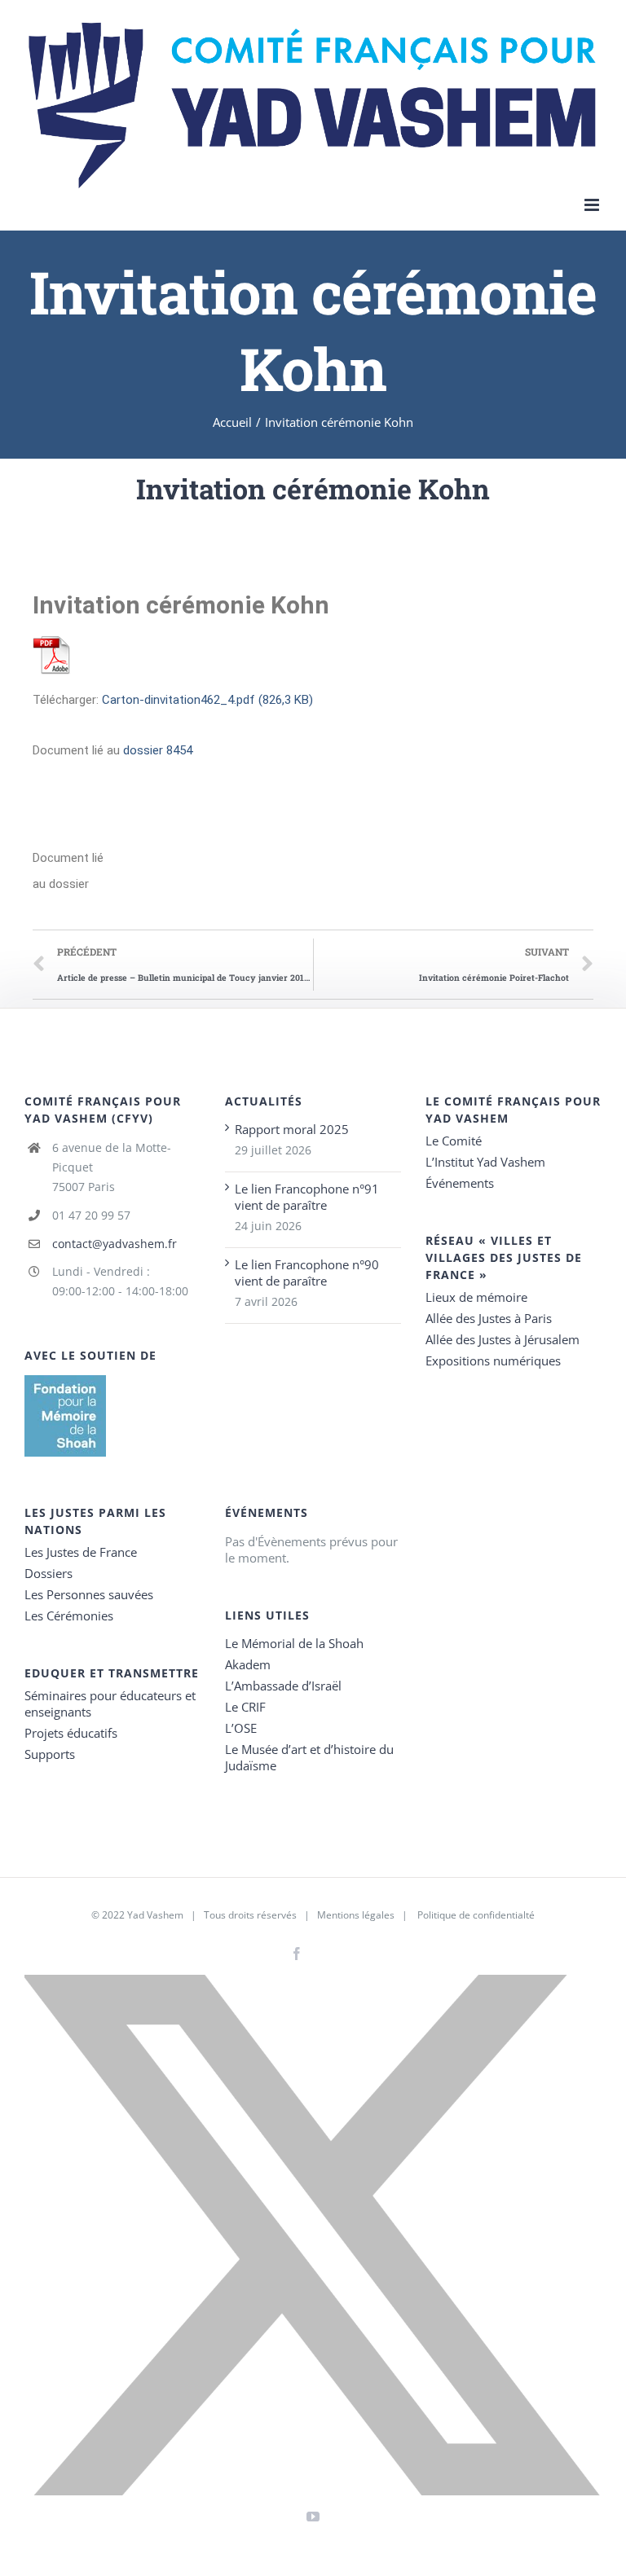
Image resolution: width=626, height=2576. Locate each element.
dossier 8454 (158, 750)
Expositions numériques (493, 1361)
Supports (50, 1754)
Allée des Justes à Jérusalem (503, 1339)
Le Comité (454, 1141)
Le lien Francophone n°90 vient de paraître (307, 1273)
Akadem (248, 1664)
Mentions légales (356, 1915)
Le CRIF (245, 1707)
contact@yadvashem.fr (115, 1244)
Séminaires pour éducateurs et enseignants (110, 1703)
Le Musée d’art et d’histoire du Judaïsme (309, 1757)
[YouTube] (313, 2517)
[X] (313, 2235)
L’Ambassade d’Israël (283, 1686)
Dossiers (48, 1573)
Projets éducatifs (71, 1733)
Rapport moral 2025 (292, 1129)
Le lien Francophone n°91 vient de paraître (307, 1197)
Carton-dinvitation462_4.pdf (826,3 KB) (207, 700)
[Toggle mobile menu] (593, 205)
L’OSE (241, 1728)
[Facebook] (297, 1954)
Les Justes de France (81, 1552)
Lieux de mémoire (476, 1297)
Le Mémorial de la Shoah (294, 1643)
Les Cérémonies (69, 1615)
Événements (460, 1183)
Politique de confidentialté (476, 1915)
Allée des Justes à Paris (489, 1318)
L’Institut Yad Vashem (485, 1162)
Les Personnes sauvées (89, 1594)
